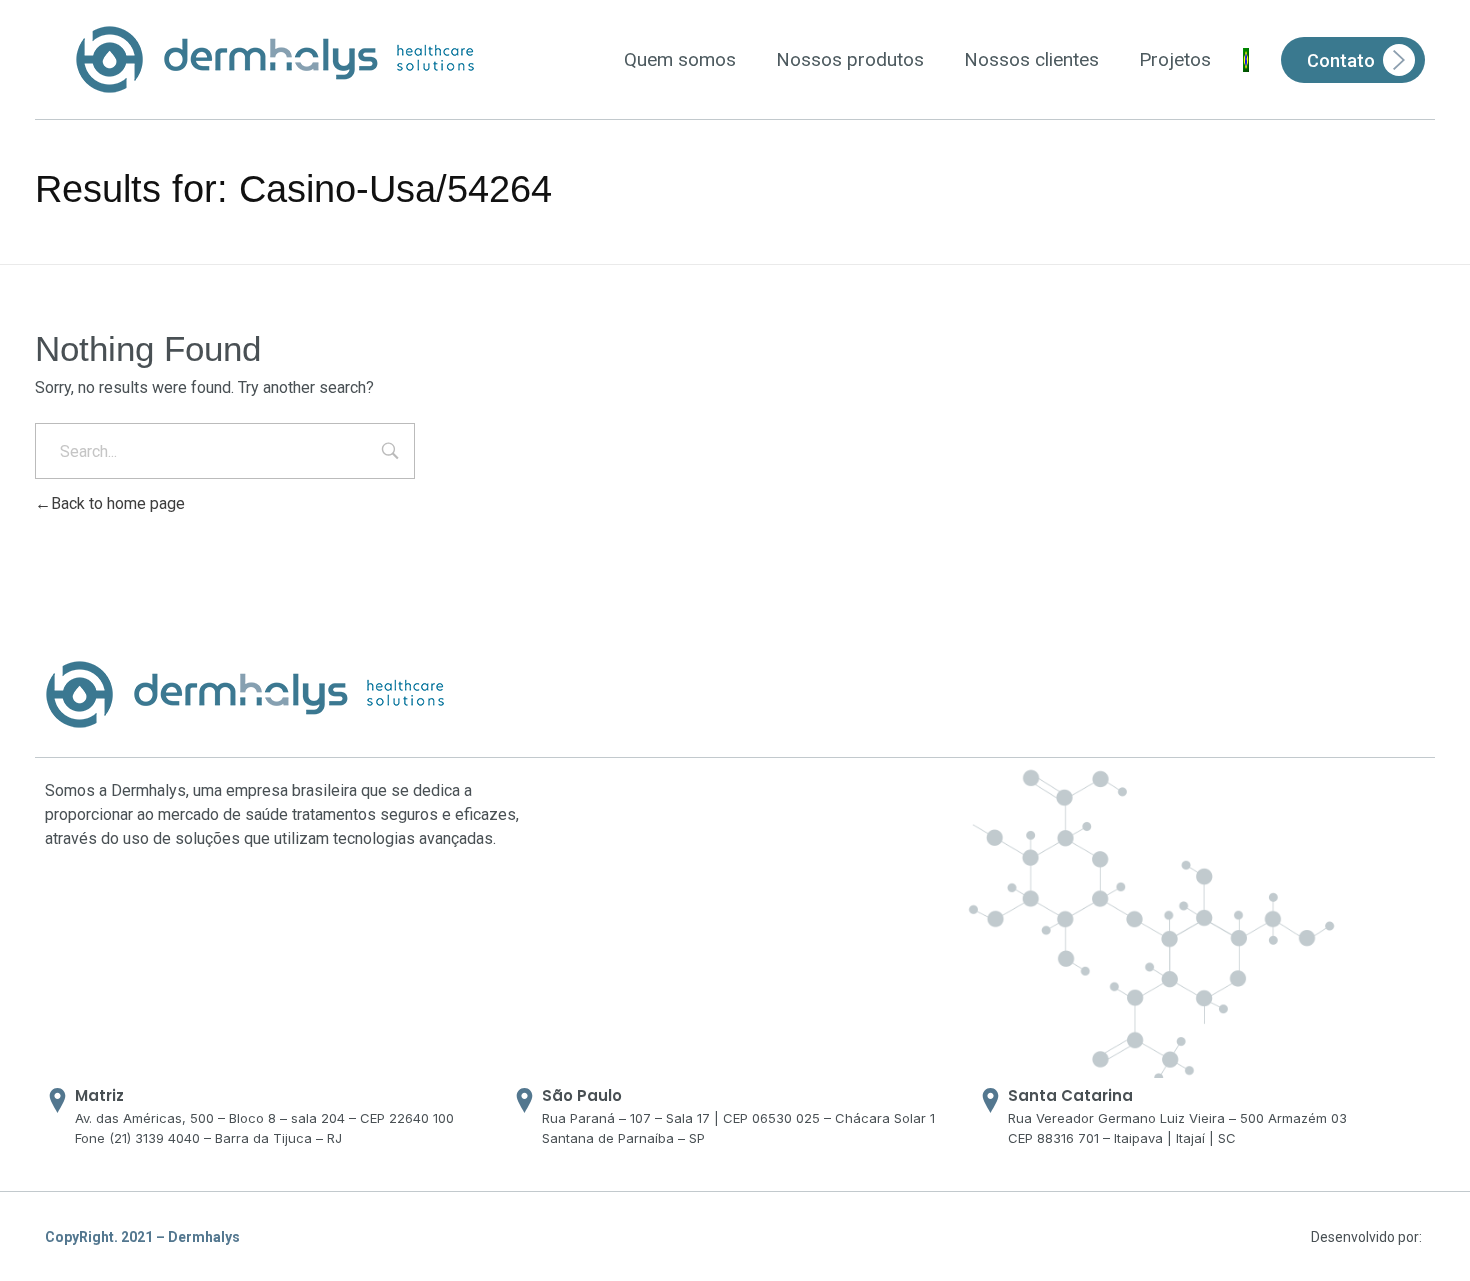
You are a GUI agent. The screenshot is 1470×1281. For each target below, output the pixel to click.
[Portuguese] (1246, 60)
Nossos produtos (850, 59)
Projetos (1175, 59)
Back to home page (118, 503)
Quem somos (680, 59)
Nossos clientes (1031, 59)
